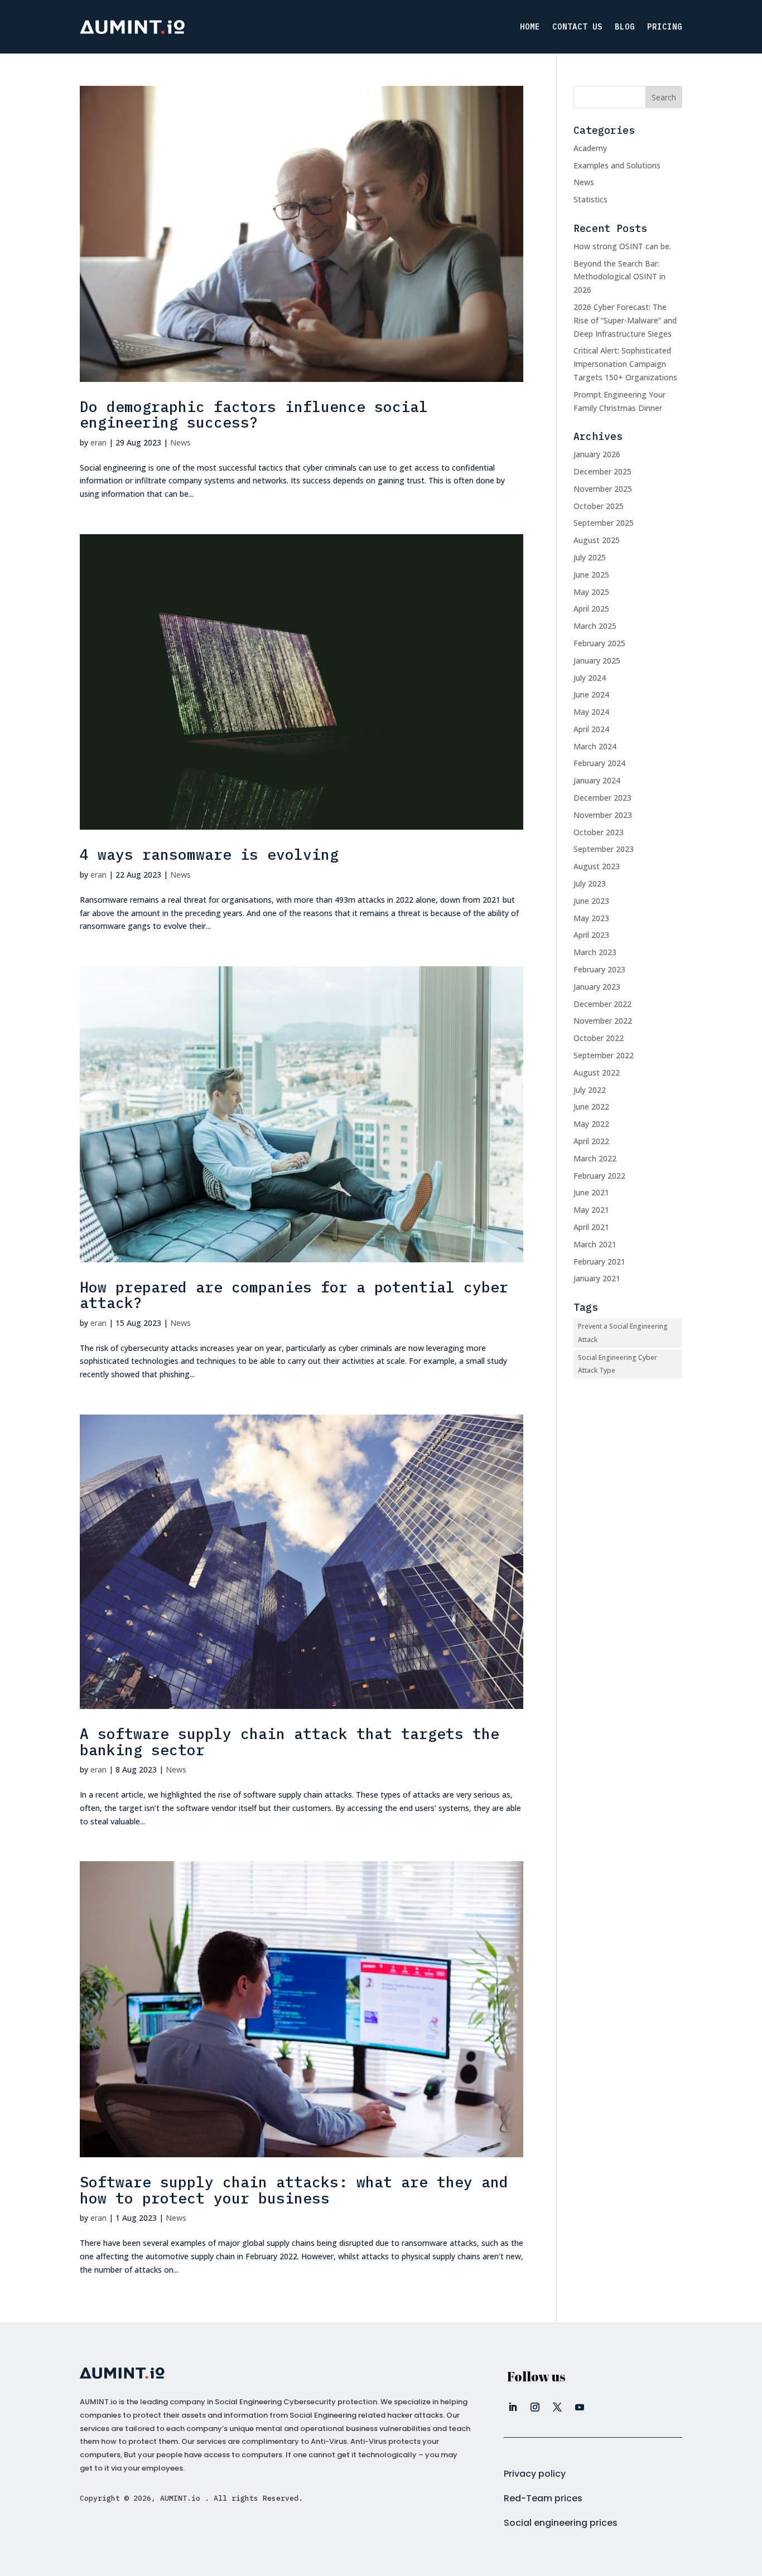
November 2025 (603, 489)
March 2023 (595, 952)
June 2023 (591, 901)
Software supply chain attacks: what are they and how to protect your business (294, 2190)
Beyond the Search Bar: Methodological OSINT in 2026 (619, 277)
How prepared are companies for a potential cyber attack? (294, 1295)
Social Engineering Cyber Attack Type (618, 1364)
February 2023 (599, 969)
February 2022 (599, 1176)
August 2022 (597, 1072)
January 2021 (597, 1278)
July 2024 (590, 678)
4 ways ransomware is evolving (209, 854)
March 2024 (595, 746)
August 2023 (597, 866)
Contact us (577, 27)
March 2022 (595, 1158)
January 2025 (597, 660)
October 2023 (599, 832)
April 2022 (591, 1141)
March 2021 (595, 1244)
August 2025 (597, 540)
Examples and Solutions (617, 165)
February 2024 (599, 763)
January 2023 (597, 987)
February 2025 (599, 643)
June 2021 (591, 1192)
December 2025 (602, 471)
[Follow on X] (557, 2407)
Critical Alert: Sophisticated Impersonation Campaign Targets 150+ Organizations (625, 364)
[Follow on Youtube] (580, 2407)
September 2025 (604, 523)
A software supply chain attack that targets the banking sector (290, 1742)
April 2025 (591, 609)
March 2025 (595, 626)
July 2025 (590, 557)
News (180, 442)
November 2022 (603, 1021)
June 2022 (591, 1107)
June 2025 (591, 575)
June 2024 (591, 694)
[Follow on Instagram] (535, 2407)
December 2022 (602, 1004)
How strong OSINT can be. (622, 246)
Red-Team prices (543, 2498)
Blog (625, 27)
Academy (590, 148)
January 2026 (597, 454)
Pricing (665, 27)
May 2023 (591, 918)
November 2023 (603, 815)
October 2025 (599, 506)
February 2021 (599, 1262)
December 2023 (602, 798)
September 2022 (604, 1055)
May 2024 (591, 712)
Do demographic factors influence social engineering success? (254, 415)
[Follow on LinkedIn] (513, 2407)
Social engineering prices (561, 2523)
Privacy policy (535, 2474)
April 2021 (591, 1227)
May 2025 (591, 592)
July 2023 (590, 883)
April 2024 (591, 729)
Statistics (590, 199)
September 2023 (604, 849)
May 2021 (591, 1210)
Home (530, 27)
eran (98, 442)
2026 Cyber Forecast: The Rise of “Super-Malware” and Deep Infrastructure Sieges (625, 320)
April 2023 (591, 935)
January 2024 (597, 780)
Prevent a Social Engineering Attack (623, 1333)
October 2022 (599, 1038)
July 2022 (590, 1090)
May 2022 (591, 1124)
